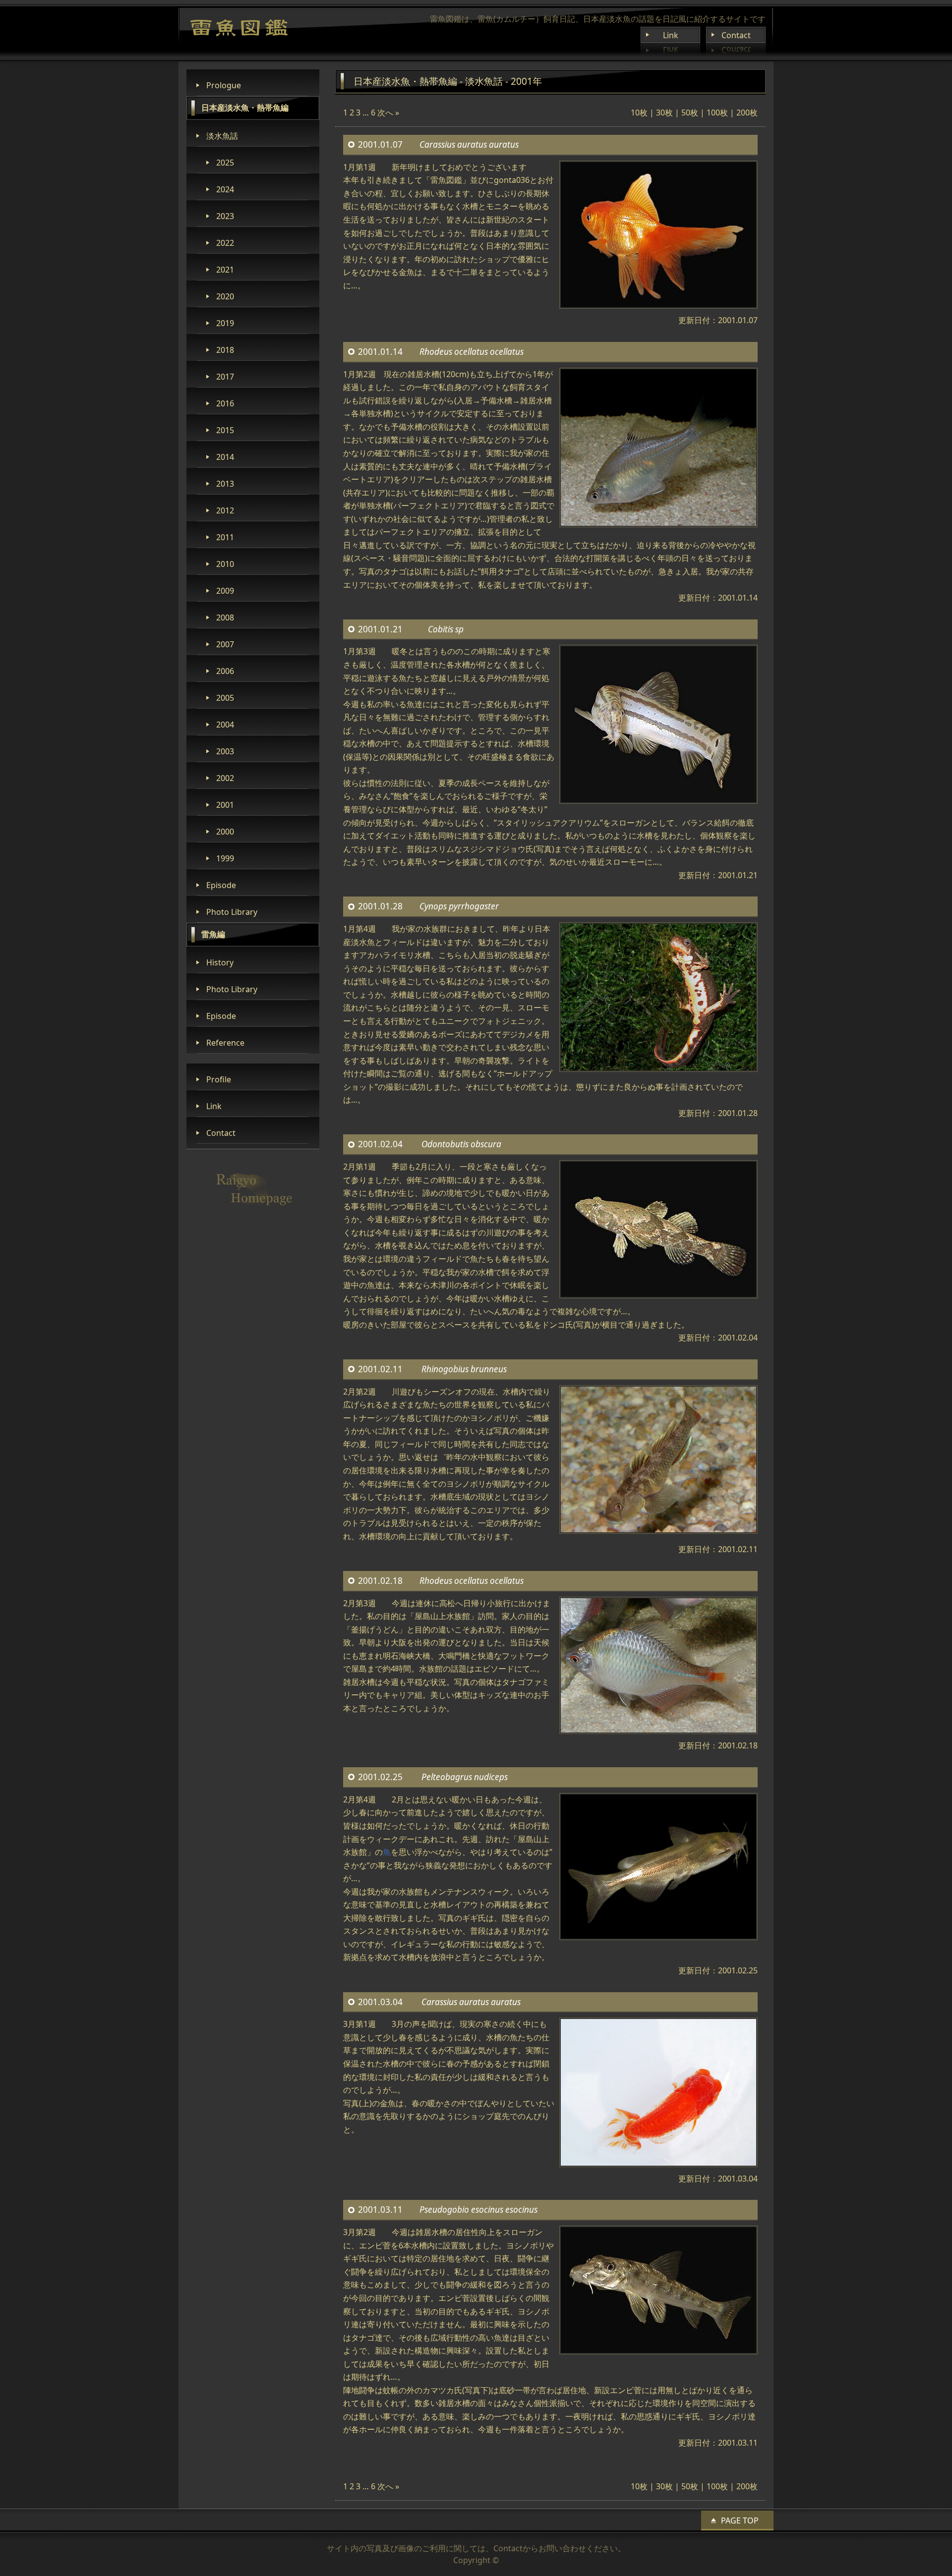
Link (671, 35)
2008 (225, 617)
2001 (225, 805)
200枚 (747, 112)
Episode (221, 885)
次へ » (388, 112)
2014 (225, 457)
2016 (225, 403)
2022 (225, 243)
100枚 (717, 112)
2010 (225, 564)
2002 (225, 778)
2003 (225, 751)
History (220, 962)
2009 (225, 591)
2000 (225, 832)
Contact (736, 35)
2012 (225, 510)
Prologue (224, 85)
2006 (225, 671)
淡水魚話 (222, 136)
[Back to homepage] (239, 28)
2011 (225, 537)
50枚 (690, 112)
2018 (225, 350)
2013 (225, 484)
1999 (225, 858)
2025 (225, 163)
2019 (225, 323)
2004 (225, 725)
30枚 (664, 112)
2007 (225, 644)
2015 (225, 430)
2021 (225, 270)
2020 (225, 296)
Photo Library (232, 912)
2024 (225, 189)
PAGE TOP (740, 2520)
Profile (219, 1079)
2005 (225, 698)
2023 (225, 216)
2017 (225, 377)
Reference (225, 1043)
